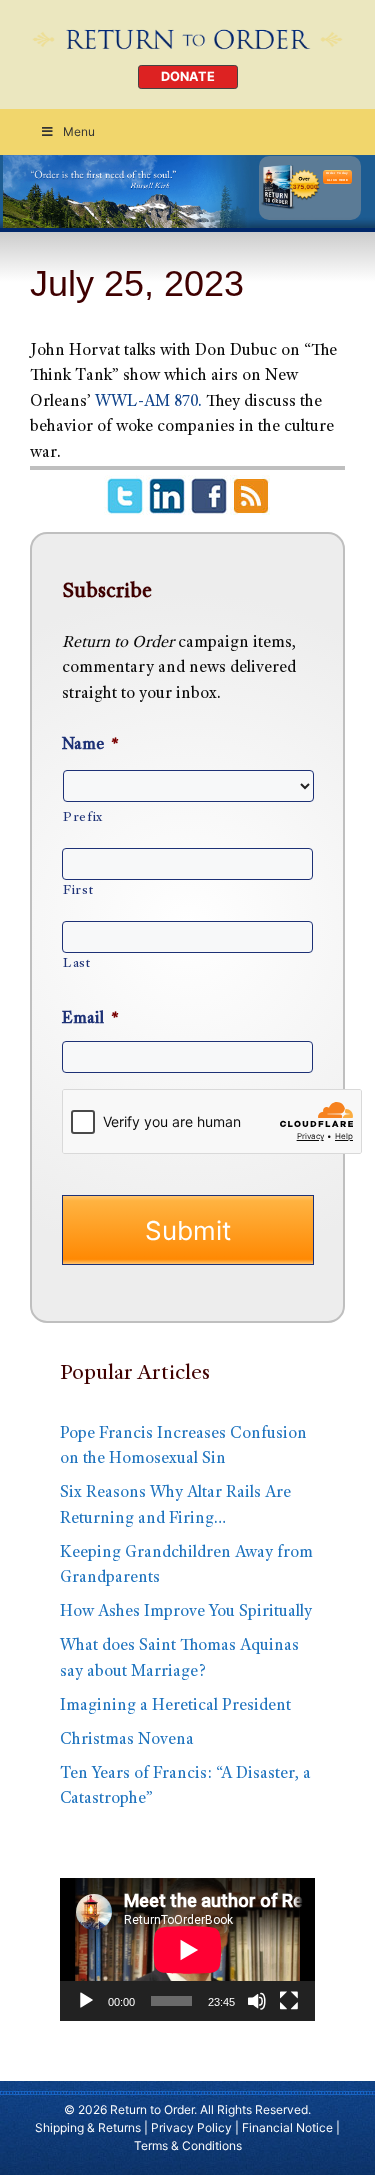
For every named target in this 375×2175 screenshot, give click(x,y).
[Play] (86, 2001)
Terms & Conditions (188, 2145)
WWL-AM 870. (148, 402)
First (78, 891)
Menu (79, 131)
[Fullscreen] (289, 2001)
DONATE (188, 76)
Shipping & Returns (88, 2127)
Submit (188, 1230)
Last (77, 964)
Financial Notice (287, 2127)
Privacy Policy (191, 2127)
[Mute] (257, 2001)
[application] (187, 1949)
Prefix (83, 818)
